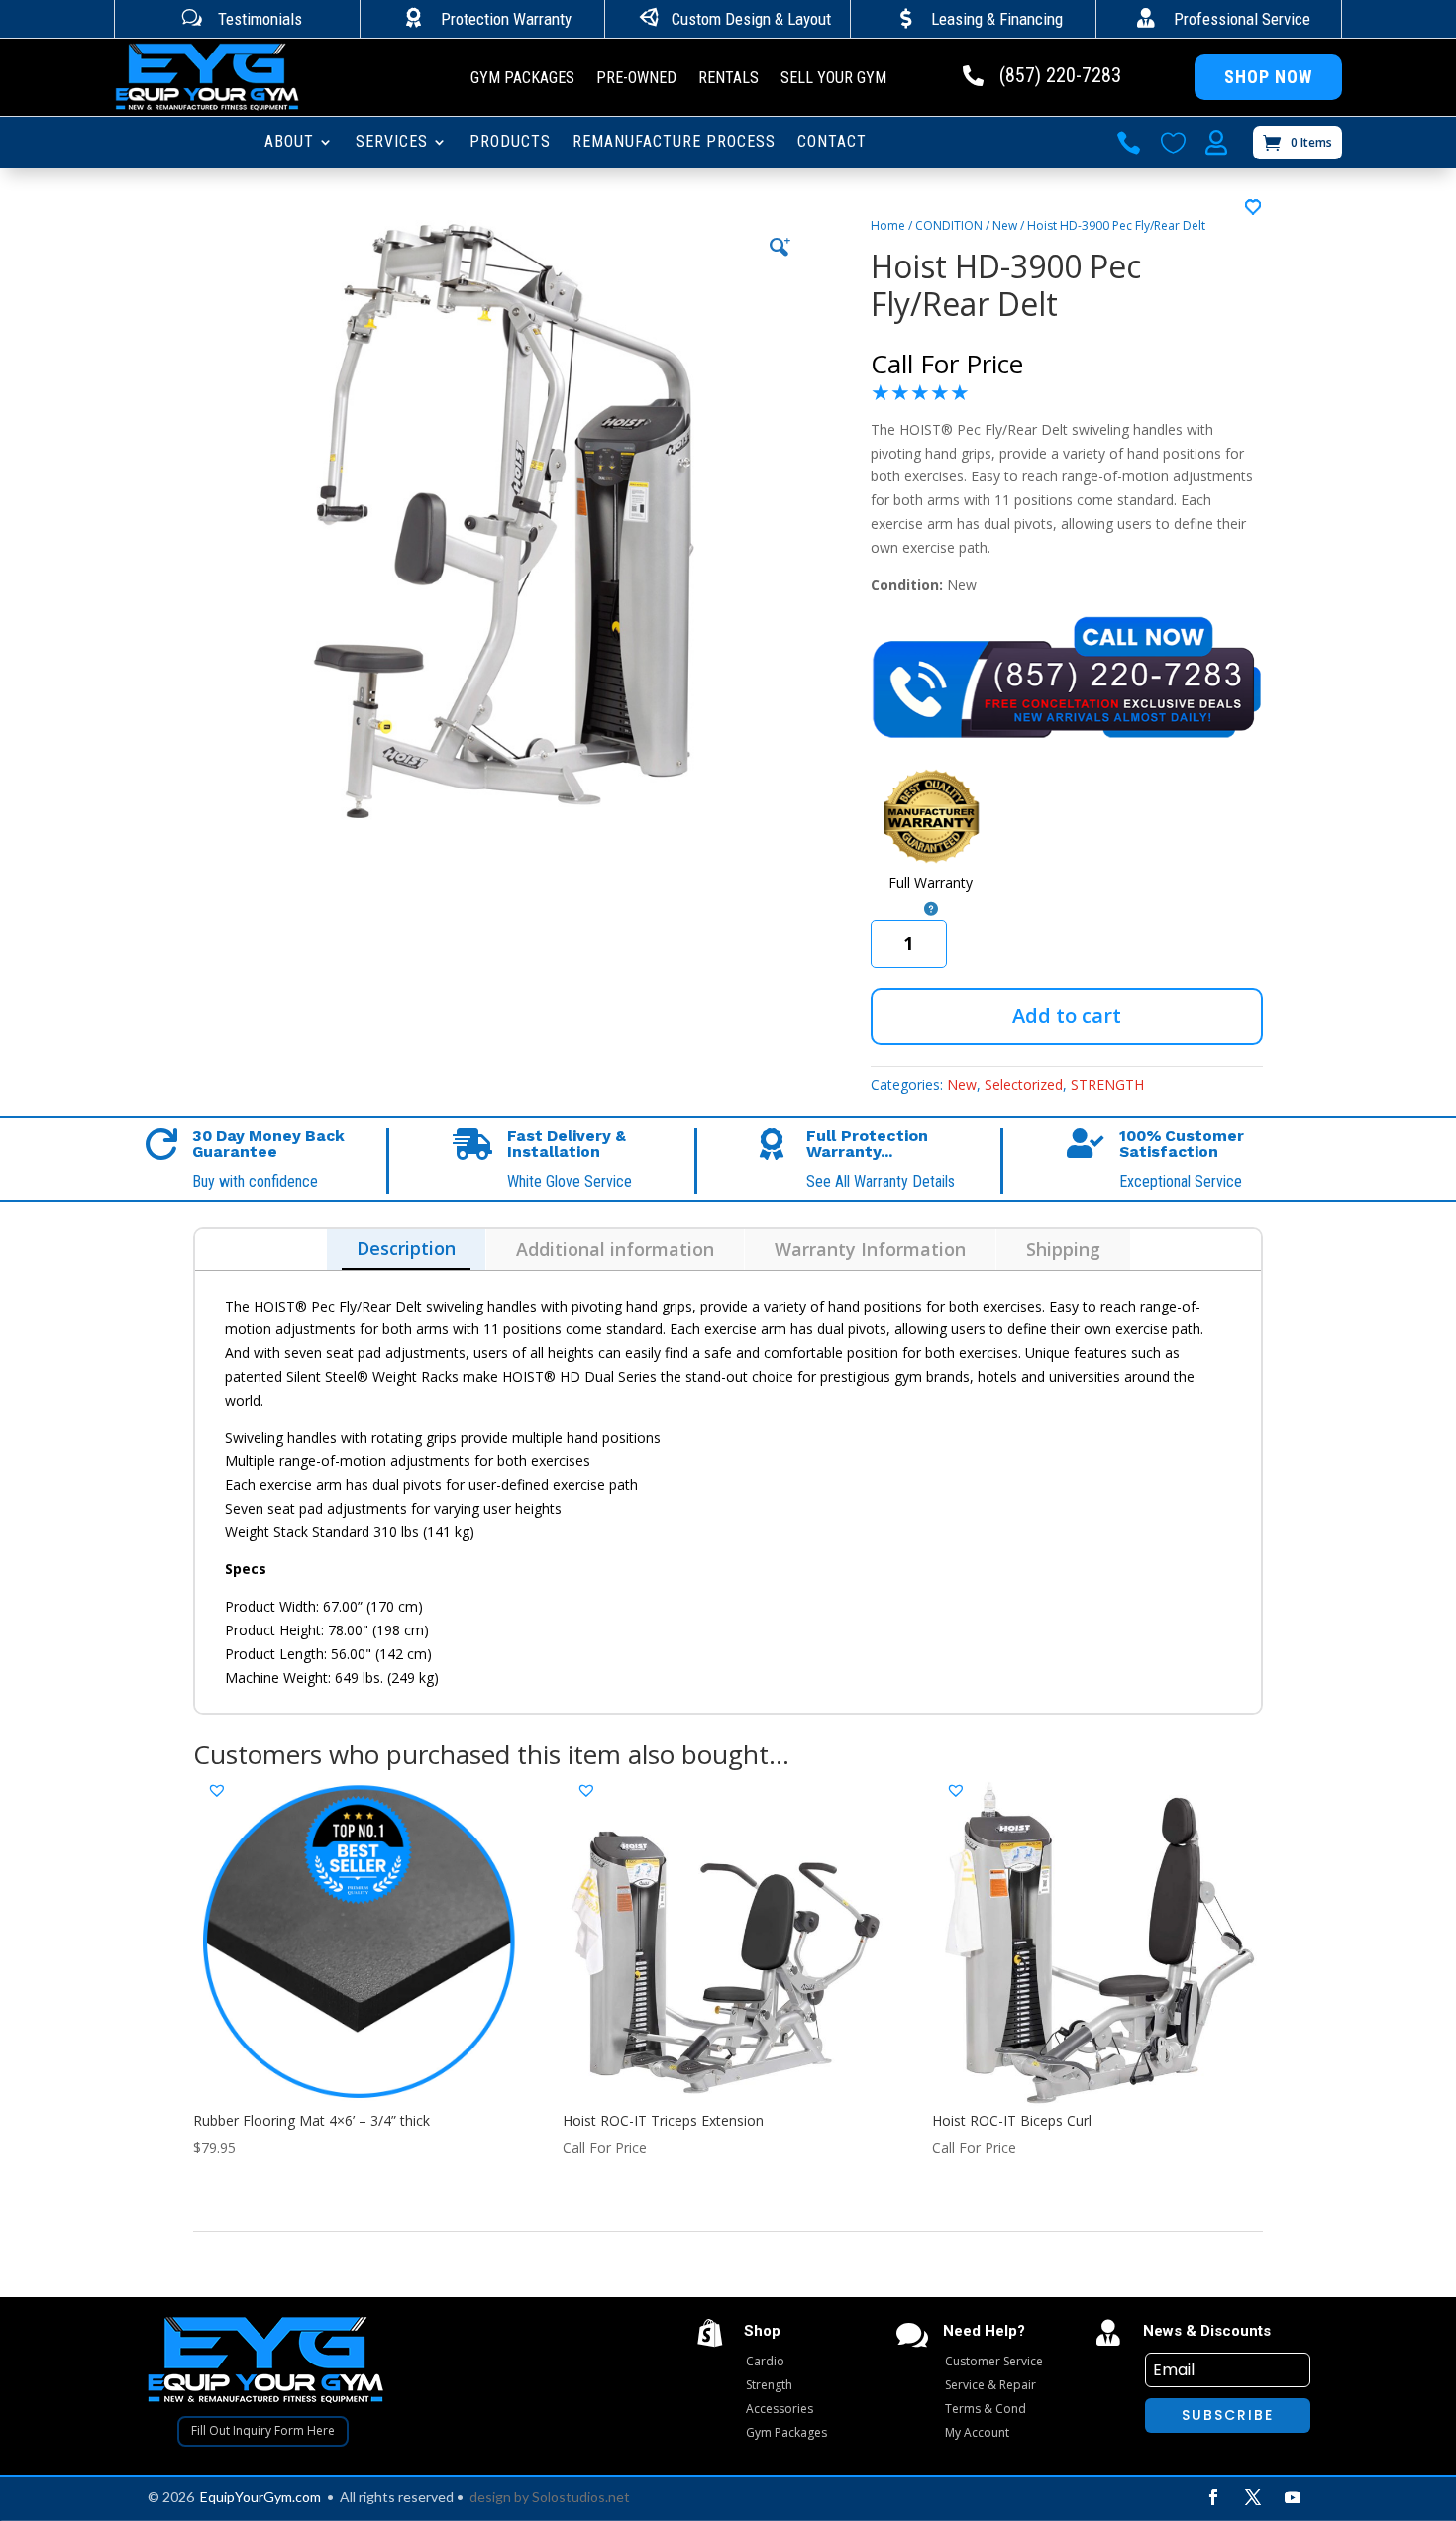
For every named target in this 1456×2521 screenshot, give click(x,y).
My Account (977, 2432)
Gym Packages (522, 79)
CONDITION (949, 225)
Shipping (1063, 1249)
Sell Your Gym (833, 79)
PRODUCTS (510, 143)
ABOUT (289, 143)
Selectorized (1024, 1084)
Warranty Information (870, 1249)
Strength (769, 2385)
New (1005, 225)
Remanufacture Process (674, 143)
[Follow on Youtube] (1293, 2497)
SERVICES (392, 143)
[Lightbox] (779, 246)
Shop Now (1268, 77)
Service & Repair (990, 2385)
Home (888, 225)
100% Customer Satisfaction (1182, 1144)
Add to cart (1067, 1016)
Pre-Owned (636, 79)
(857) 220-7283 (1060, 75)
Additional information (615, 1249)
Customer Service (994, 2361)
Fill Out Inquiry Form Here (263, 2430)
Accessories (780, 2409)
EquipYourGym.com (260, 2497)
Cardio (765, 2361)
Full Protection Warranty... (867, 1144)
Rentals (728, 79)
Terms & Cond (986, 2409)
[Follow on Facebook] (1213, 2497)
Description (406, 1248)
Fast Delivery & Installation (567, 1144)
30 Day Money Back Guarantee (268, 1144)
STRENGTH (1107, 1084)
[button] (1254, 208)
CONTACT (832, 143)
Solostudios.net (581, 2497)
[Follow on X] (1253, 2497)
